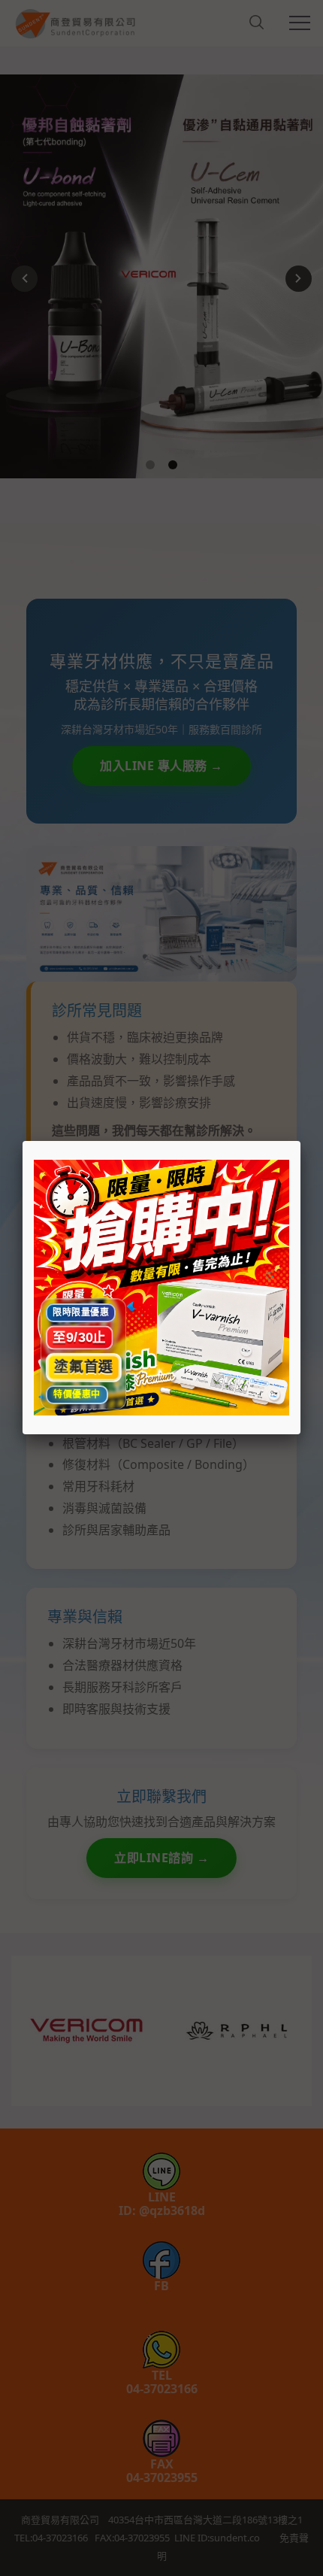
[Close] (300, 1141)
